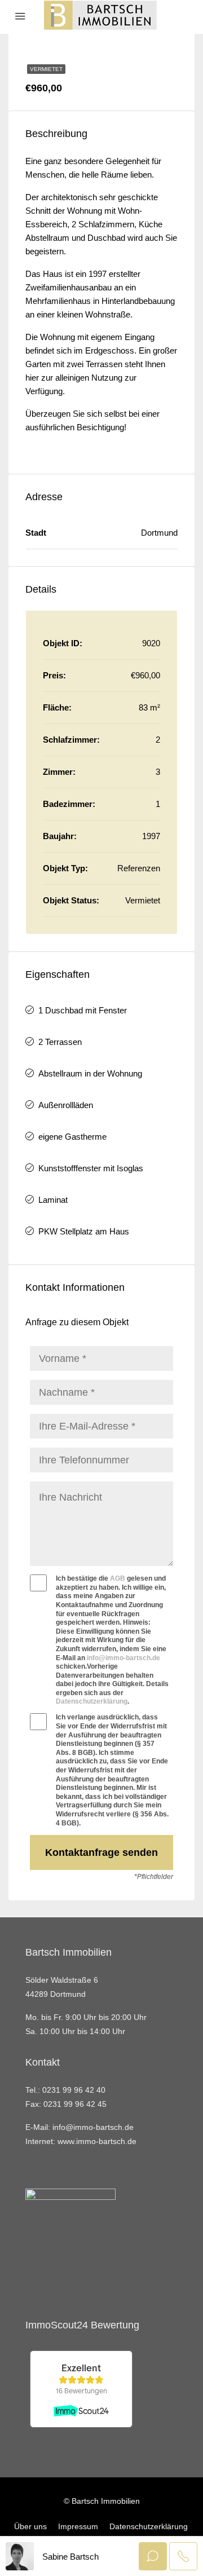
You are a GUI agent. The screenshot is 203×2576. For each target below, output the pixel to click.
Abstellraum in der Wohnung (90, 1073)
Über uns (30, 2526)
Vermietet (46, 69)
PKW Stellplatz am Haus (84, 1231)
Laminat (53, 1200)
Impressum (78, 2526)
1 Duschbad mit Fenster (83, 1010)
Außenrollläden (66, 1105)
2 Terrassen (60, 1042)
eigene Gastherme (72, 1137)
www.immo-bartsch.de (97, 2141)
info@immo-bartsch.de (123, 1658)
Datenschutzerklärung (92, 1701)
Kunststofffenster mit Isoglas (91, 1168)
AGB (118, 1578)
